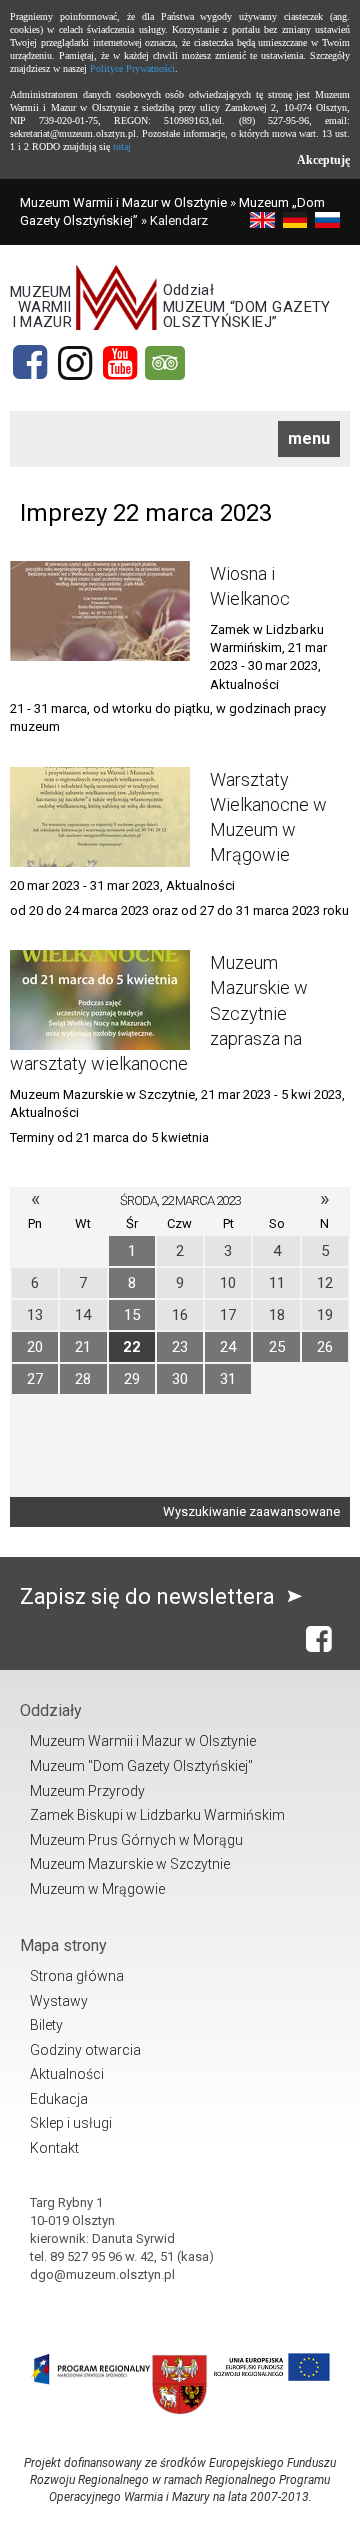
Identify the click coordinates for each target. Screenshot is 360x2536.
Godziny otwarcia (85, 2050)
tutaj (122, 146)
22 (132, 1347)
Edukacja (59, 2099)
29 (132, 1379)
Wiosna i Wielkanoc (250, 586)
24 (228, 1347)
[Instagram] (75, 363)
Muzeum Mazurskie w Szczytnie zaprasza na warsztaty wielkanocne (159, 1013)
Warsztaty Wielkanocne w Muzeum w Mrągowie (268, 817)
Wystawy (59, 2001)
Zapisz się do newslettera (150, 1596)
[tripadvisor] (165, 363)
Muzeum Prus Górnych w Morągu (136, 1840)
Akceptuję (323, 160)
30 (180, 1379)
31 (228, 1379)
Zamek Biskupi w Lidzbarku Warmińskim (157, 1815)
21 (83, 1347)
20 (35, 1347)
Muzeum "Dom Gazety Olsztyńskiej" (141, 1766)
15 (132, 1315)
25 (277, 1347)
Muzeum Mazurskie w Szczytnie (130, 1864)
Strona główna (77, 1976)
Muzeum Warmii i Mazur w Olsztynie (123, 202)
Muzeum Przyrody (87, 1791)
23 (180, 1347)
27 (35, 1379)
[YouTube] (120, 363)
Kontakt (54, 2148)
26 (325, 1347)
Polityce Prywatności (132, 68)
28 (83, 1379)
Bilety (46, 2025)
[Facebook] (30, 363)
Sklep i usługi (71, 2123)
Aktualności (67, 2074)
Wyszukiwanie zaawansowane (251, 1511)
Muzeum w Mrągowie (97, 1889)
